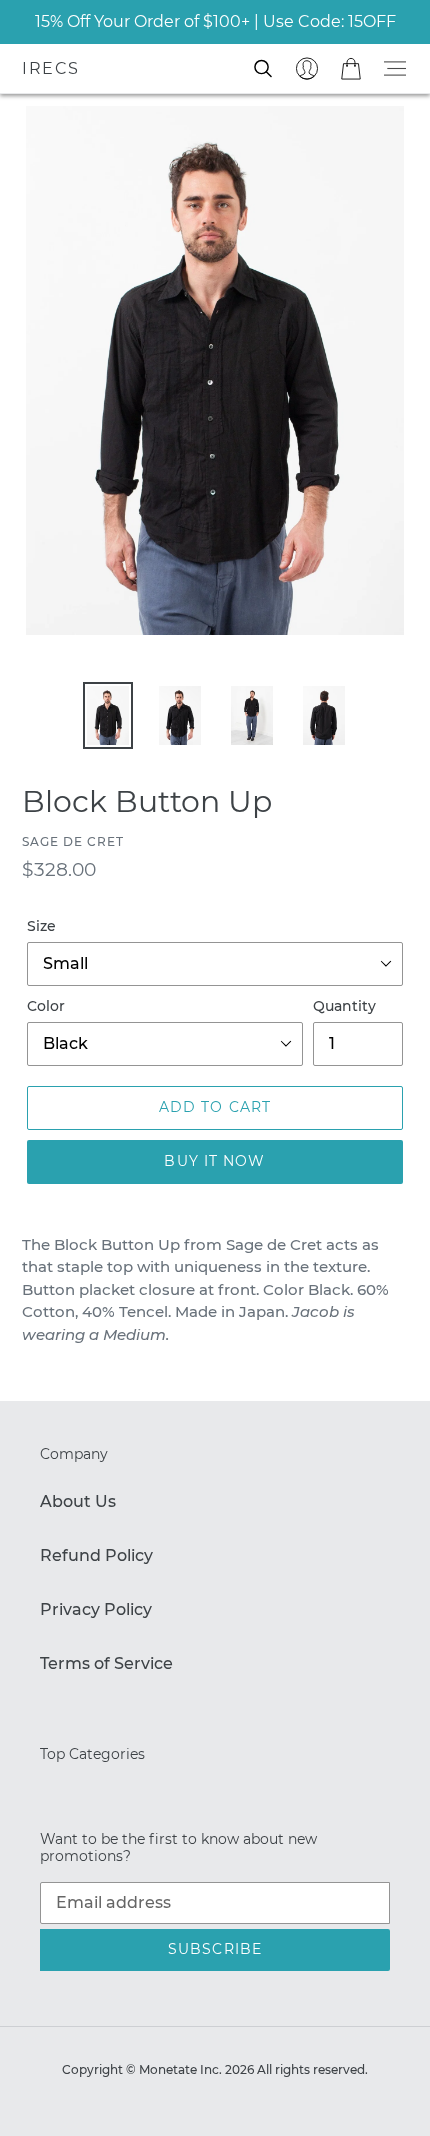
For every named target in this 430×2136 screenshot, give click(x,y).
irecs (51, 68)
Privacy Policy (96, 1609)
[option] (108, 715)
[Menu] (395, 68)
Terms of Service (106, 1663)
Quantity (344, 1006)
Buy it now (214, 1161)
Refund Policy (96, 1555)
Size (41, 926)
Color (46, 1006)
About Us (78, 1501)
